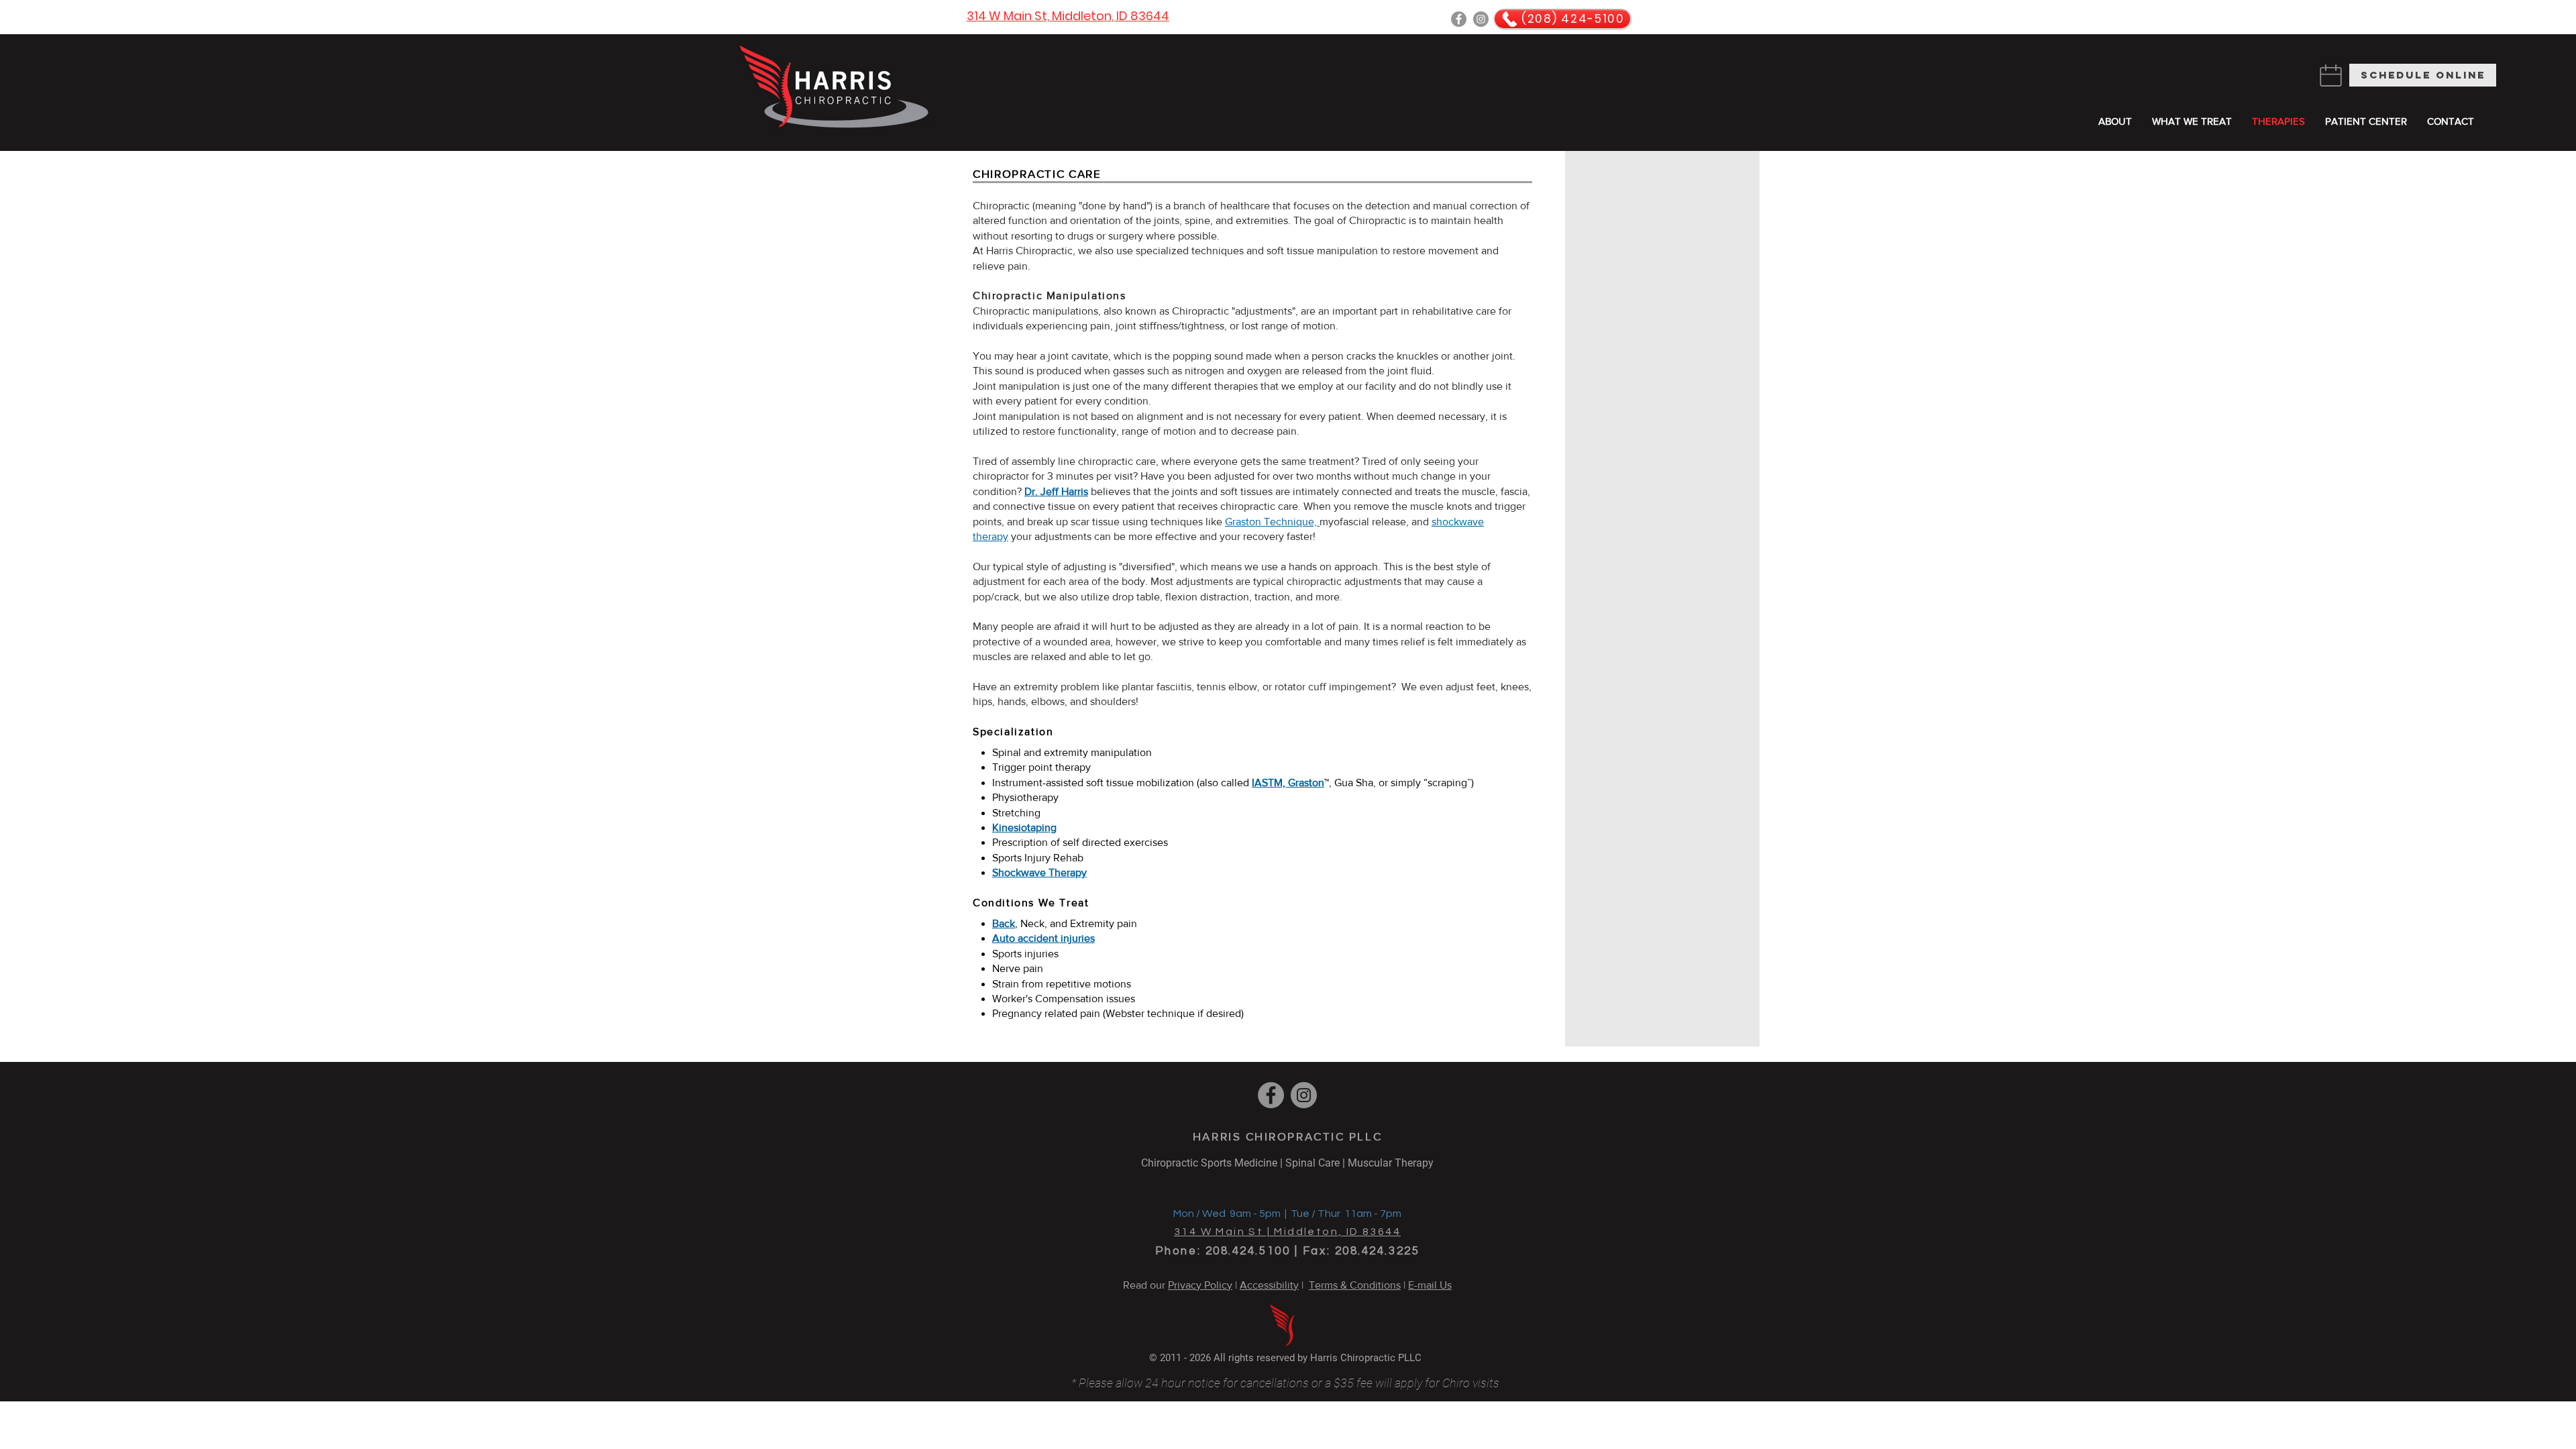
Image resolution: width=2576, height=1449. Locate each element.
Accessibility (1269, 1285)
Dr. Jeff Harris (1056, 491)
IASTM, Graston (1288, 783)
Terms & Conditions (1355, 1285)
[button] (2366, 121)
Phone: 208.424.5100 (1223, 1251)
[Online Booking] (2330, 75)
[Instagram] (1481, 19)
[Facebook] (1459, 19)
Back (1004, 923)
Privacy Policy (1200, 1285)
